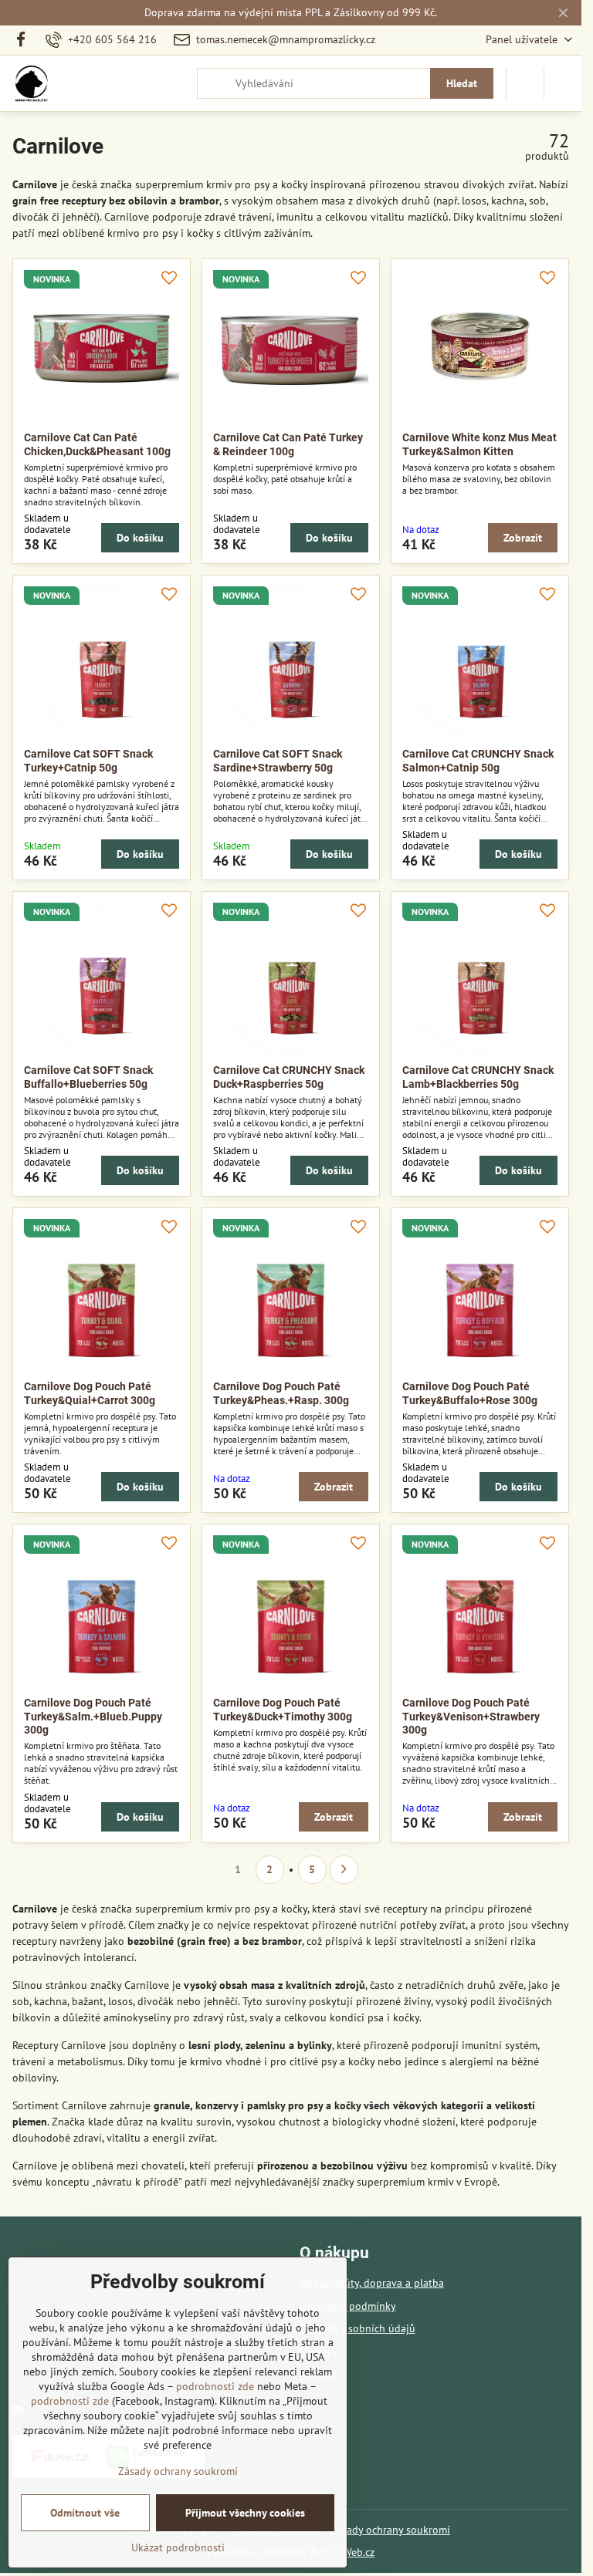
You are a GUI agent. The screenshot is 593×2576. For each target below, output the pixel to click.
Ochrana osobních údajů (357, 2328)
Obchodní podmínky (348, 2306)
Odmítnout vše (85, 2513)
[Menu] (563, 83)
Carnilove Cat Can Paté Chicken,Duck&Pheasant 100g (97, 444)
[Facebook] (25, 40)
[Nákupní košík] (525, 83)
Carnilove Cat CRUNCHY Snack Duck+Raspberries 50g (289, 1077)
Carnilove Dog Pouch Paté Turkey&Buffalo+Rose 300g (470, 1393)
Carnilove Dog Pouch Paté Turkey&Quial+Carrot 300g (90, 1393)
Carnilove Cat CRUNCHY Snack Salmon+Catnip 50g (478, 761)
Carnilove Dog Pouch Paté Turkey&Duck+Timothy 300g (283, 1710)
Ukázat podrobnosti (178, 2547)
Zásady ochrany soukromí (390, 2530)
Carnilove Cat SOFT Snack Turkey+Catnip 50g (88, 761)
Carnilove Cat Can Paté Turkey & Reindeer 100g (288, 444)
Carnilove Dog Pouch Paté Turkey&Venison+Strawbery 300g (471, 1716)
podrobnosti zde (215, 2386)
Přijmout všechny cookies (245, 2513)
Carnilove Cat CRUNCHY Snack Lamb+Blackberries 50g (478, 1077)
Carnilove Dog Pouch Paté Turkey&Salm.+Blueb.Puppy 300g (93, 1716)
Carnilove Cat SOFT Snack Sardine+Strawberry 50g (278, 761)
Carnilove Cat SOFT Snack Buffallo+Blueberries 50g (88, 1077)
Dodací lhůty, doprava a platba (372, 2283)
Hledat (462, 83)
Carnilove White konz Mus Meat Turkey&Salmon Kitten (479, 444)
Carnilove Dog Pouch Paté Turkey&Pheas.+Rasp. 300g (281, 1393)
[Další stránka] (344, 1870)
